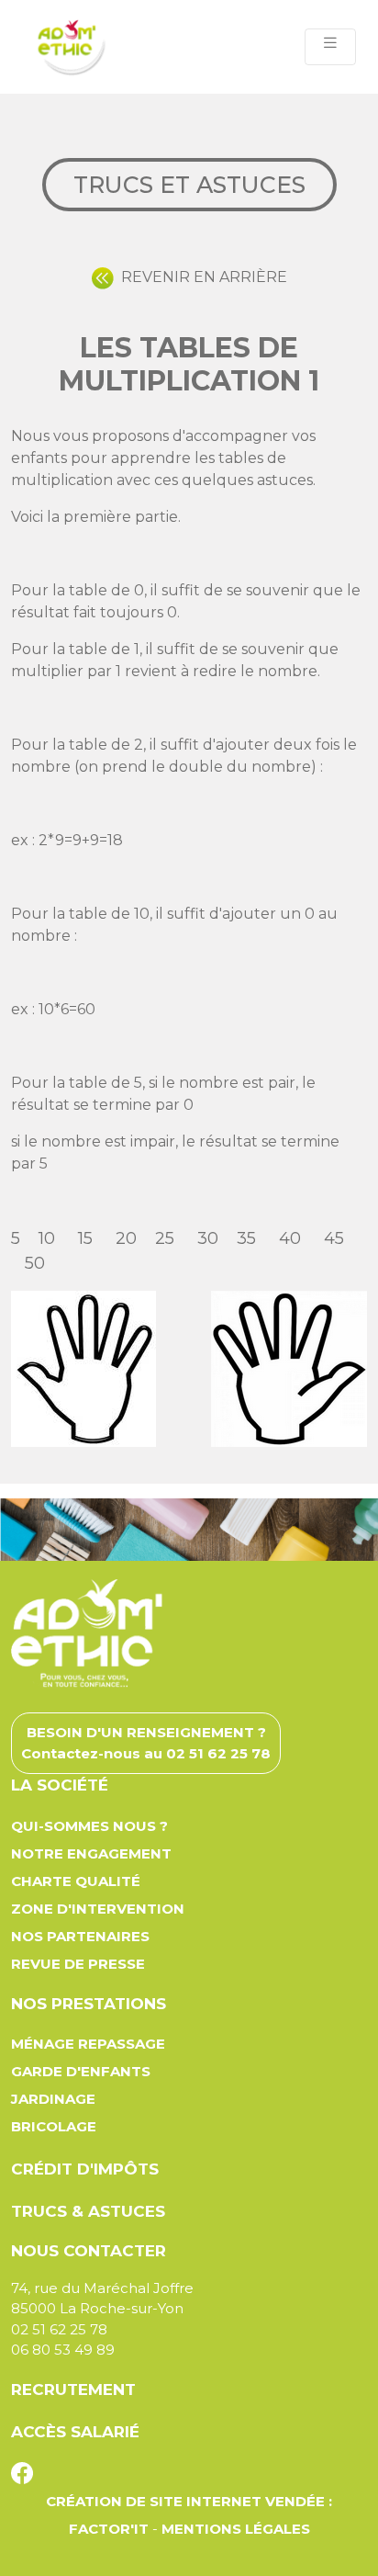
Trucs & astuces (88, 2211)
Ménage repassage (88, 2044)
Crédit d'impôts (85, 2169)
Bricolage (54, 2126)
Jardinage (53, 2099)
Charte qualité (76, 1881)
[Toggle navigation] (330, 47)
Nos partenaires (80, 1936)
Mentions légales (236, 2529)
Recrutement (73, 2390)
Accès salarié (75, 2432)
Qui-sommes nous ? (89, 1826)
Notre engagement (91, 1853)
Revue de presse (78, 1964)
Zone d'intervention (98, 1909)
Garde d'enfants (81, 2071)
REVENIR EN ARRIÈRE (200, 277)
